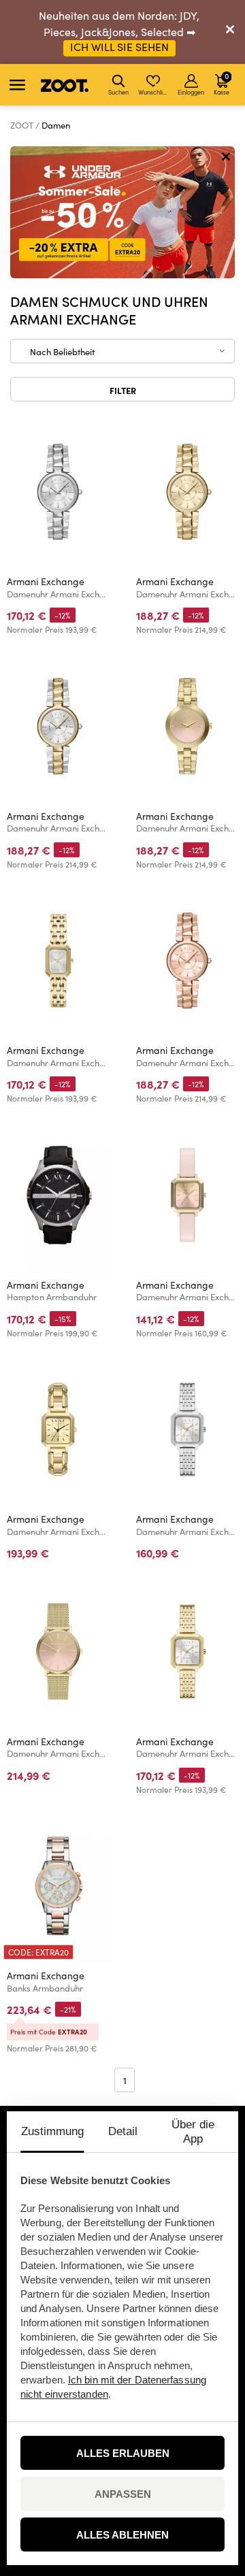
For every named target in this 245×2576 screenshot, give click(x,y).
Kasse (222, 83)
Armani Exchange (46, 581)
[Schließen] (230, 32)
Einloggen (191, 92)
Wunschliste (154, 92)
